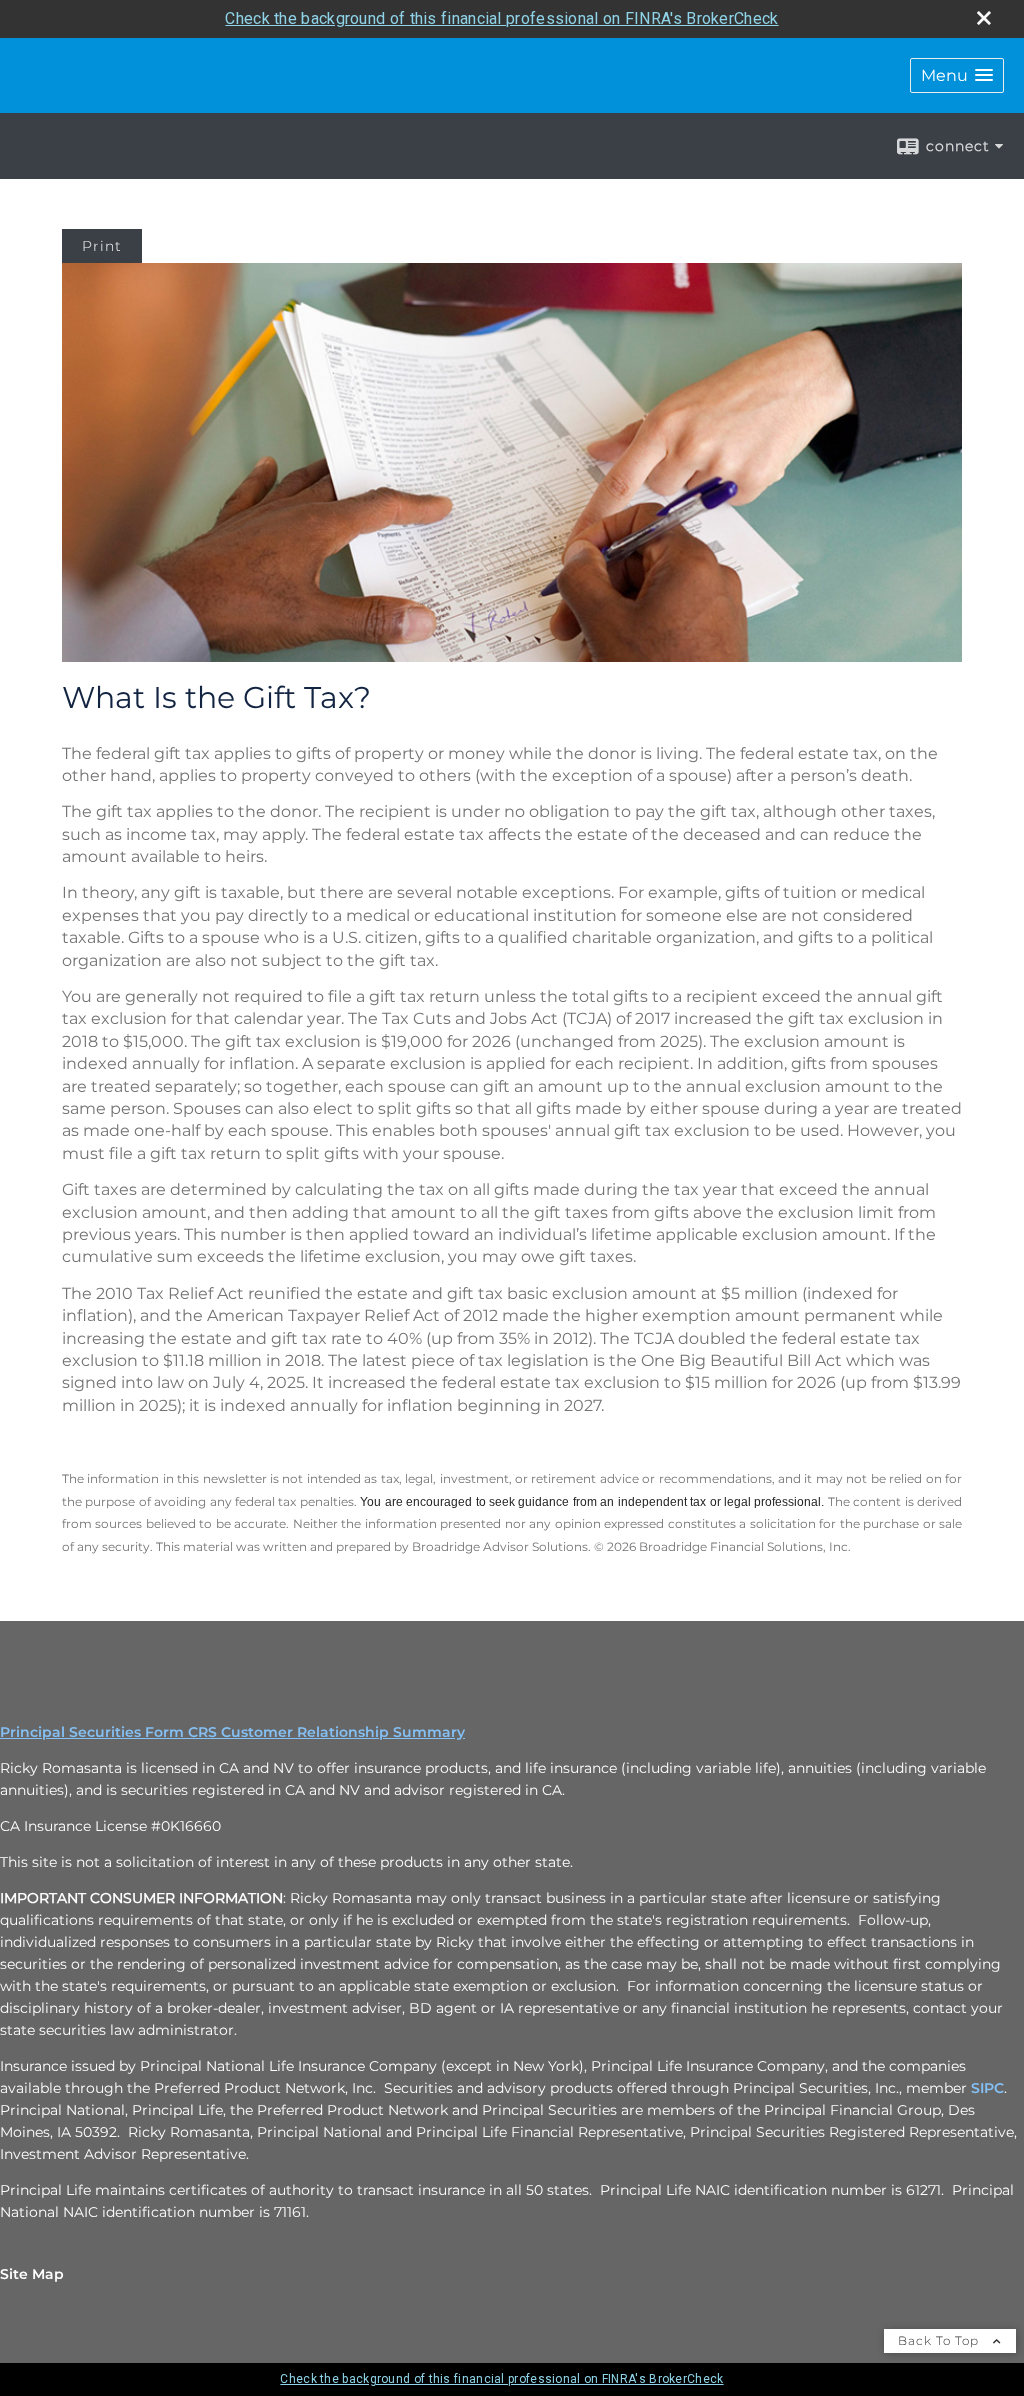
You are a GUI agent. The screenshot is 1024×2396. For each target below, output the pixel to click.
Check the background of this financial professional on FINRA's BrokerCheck (501, 18)
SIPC (987, 2088)
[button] (957, 75)
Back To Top (940, 2340)
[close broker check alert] (984, 18)
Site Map (32, 2274)
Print (102, 246)
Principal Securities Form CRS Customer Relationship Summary (232, 1732)
